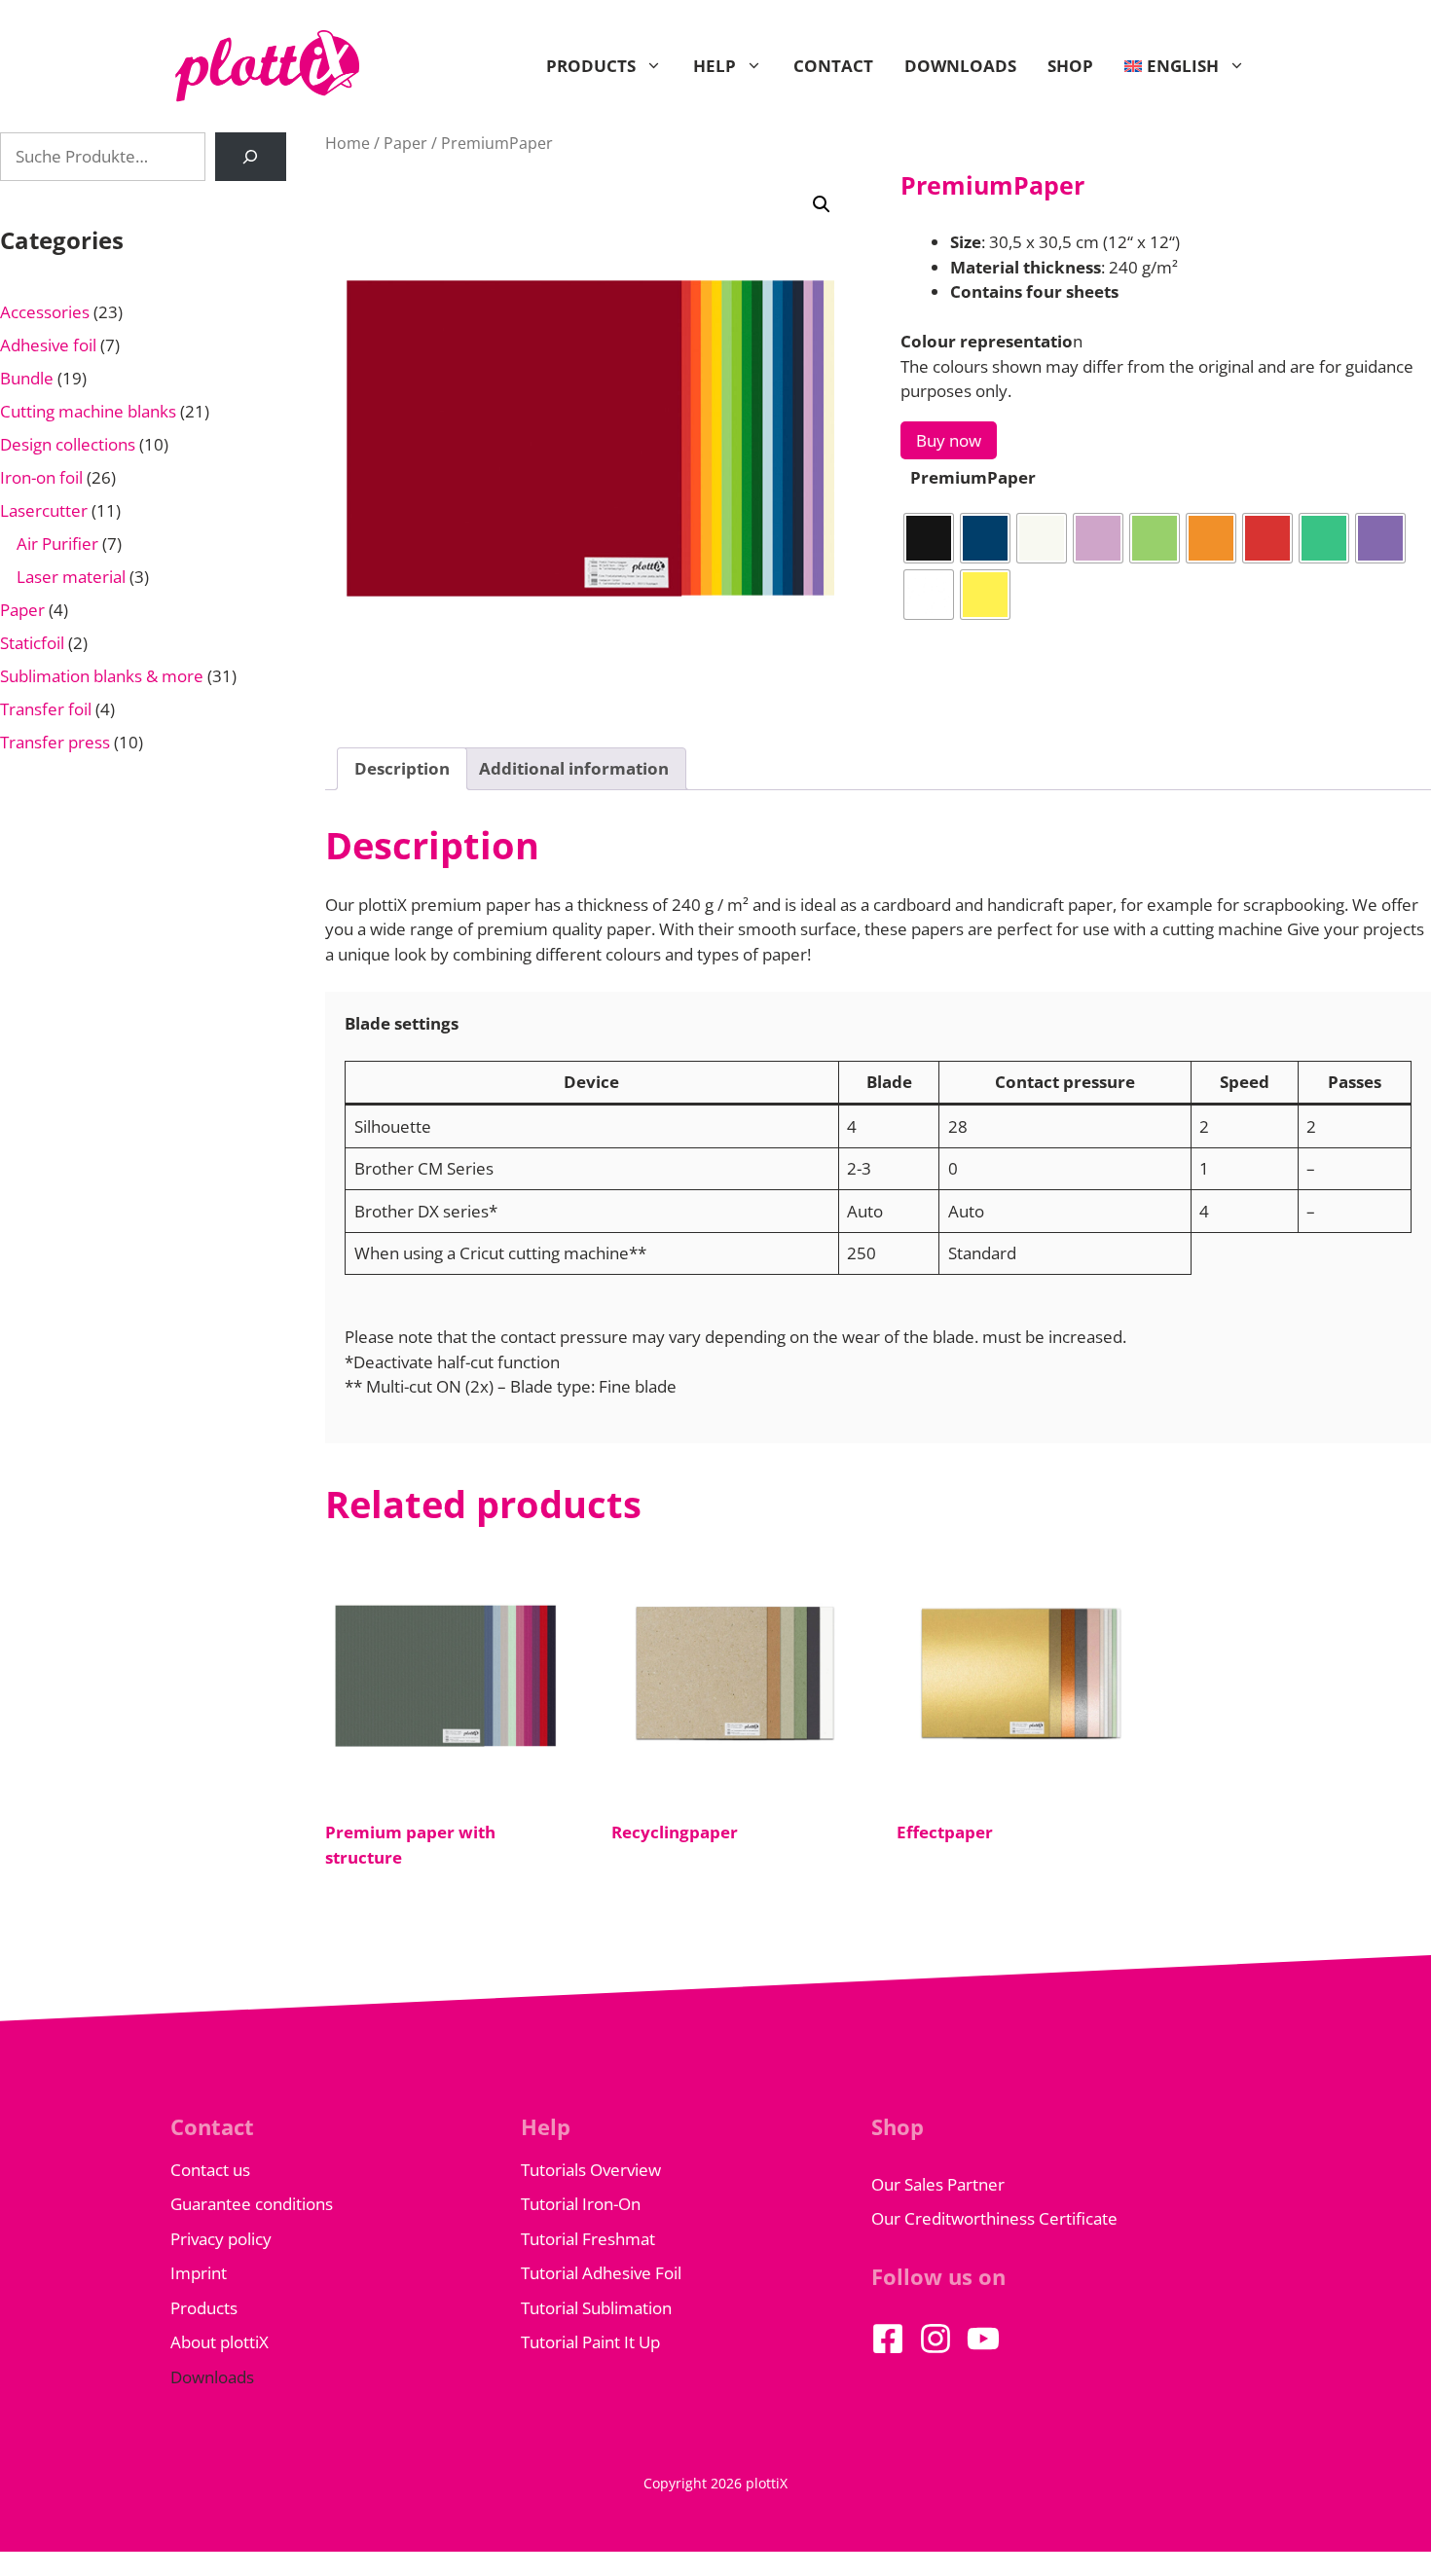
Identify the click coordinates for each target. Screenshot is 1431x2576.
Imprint (199, 2273)
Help (715, 66)
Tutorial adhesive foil (601, 2273)
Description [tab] (402, 768)
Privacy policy (221, 2239)
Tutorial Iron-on (581, 2204)
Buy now (949, 440)
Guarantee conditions (252, 2204)
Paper (405, 143)
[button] (822, 204)
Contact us (210, 2170)
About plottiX (220, 2342)
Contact (833, 66)
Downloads (960, 66)
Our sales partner (938, 2184)
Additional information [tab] (574, 768)
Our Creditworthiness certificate (994, 2218)
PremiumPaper (973, 477)
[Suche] (251, 157)
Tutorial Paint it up (590, 2342)
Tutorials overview (591, 2170)
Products (591, 66)
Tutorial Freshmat (588, 2239)
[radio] (929, 538)
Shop (1070, 66)
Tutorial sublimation (596, 2308)
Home (348, 143)
